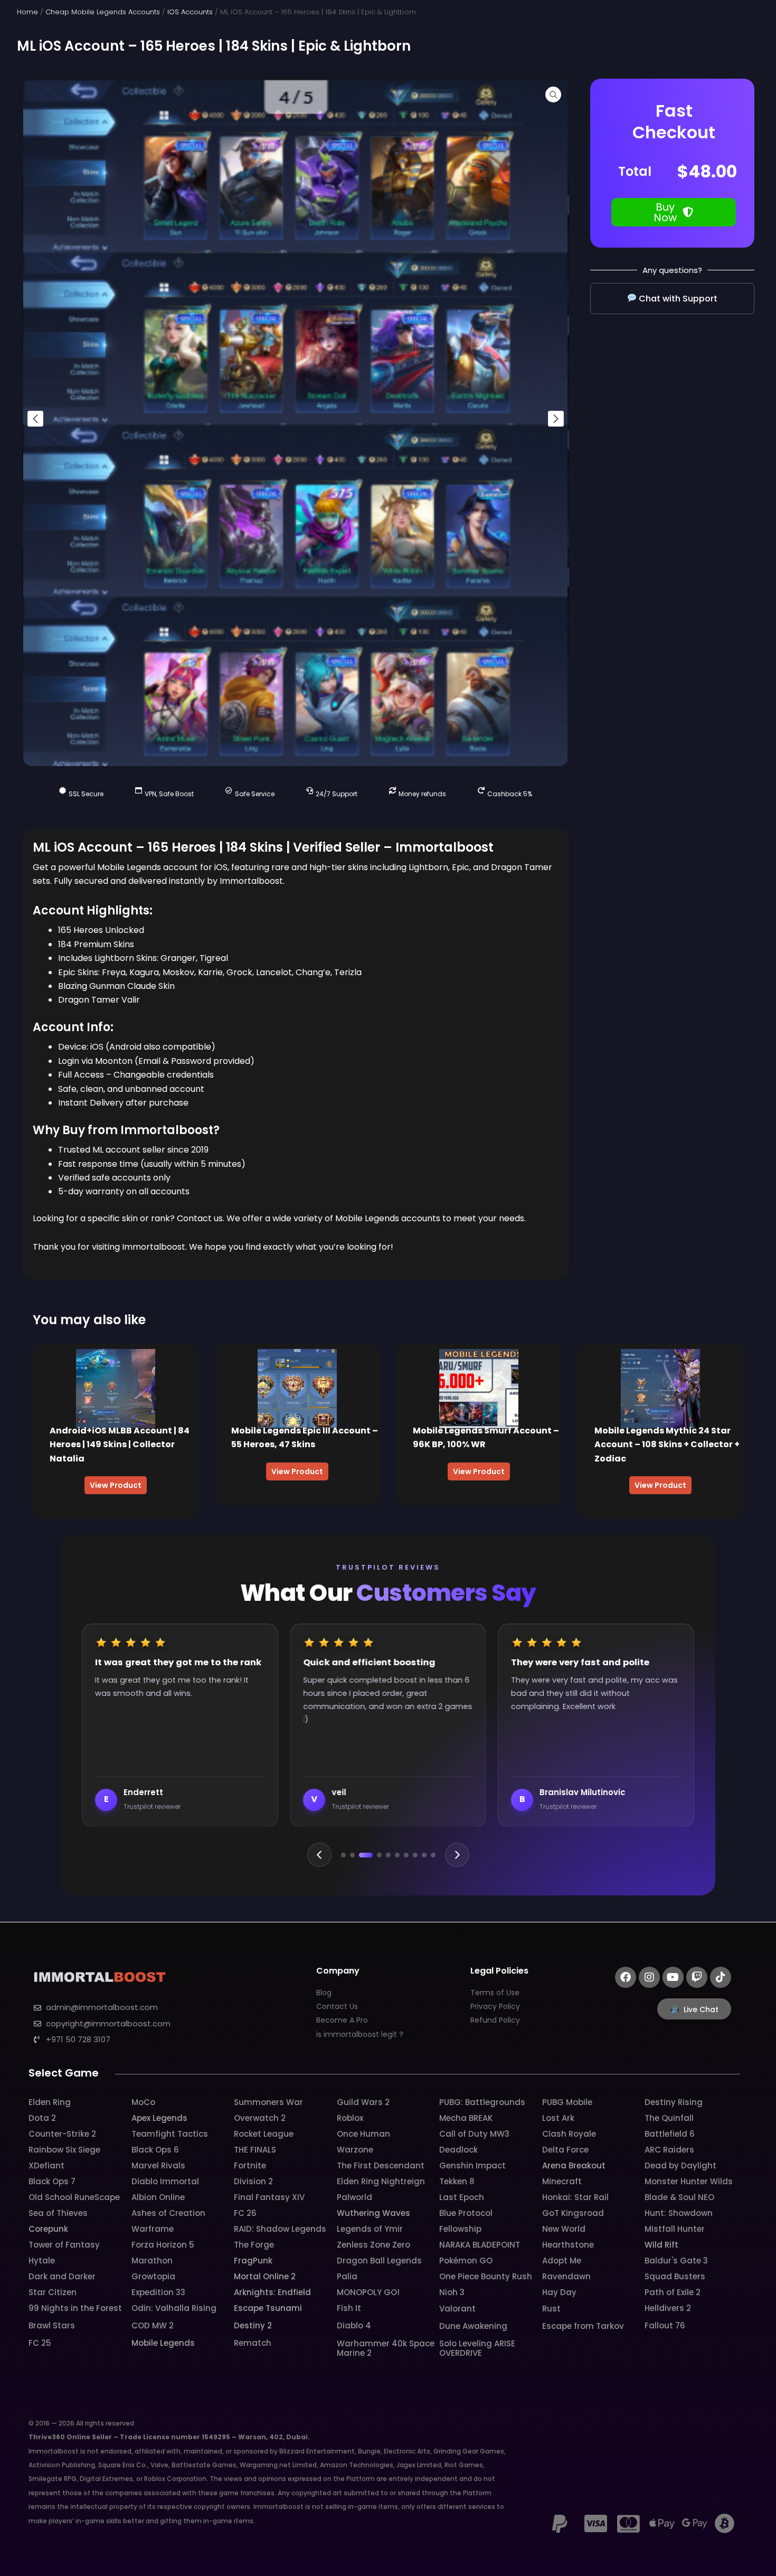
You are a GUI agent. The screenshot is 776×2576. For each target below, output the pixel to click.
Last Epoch (462, 2197)
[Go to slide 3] (366, 1855)
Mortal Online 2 (265, 2276)
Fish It (349, 2308)
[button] (35, 419)
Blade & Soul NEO (679, 2197)
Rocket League (264, 2134)
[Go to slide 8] (415, 1855)
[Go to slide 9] (424, 1855)
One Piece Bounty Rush (486, 2276)
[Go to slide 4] (379, 1855)
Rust (551, 2309)
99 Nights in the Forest (75, 2308)
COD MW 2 (153, 2325)
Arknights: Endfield (272, 2292)
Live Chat (701, 2009)
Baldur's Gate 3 (676, 2261)
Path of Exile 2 (673, 2292)
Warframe (153, 2229)
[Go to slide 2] (352, 1855)
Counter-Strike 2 (62, 2134)
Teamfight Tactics (170, 2134)
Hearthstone (568, 2245)
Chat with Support (677, 299)
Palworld (354, 2197)
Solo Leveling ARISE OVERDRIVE (477, 2348)
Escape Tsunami (268, 2308)
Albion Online (158, 2197)
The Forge (254, 2245)
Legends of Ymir (370, 2229)
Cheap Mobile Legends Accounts (103, 12)
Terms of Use (495, 1993)
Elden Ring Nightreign (381, 2181)
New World (564, 2229)
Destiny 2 (253, 2325)
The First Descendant (381, 2165)
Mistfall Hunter (675, 2229)
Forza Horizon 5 (163, 2245)
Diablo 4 (354, 2325)
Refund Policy (495, 2020)
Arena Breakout (574, 2165)
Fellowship (460, 2229)
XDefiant (46, 2165)
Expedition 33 (158, 2292)
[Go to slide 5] (388, 1855)
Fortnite (250, 2165)
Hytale (42, 2261)
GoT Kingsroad (573, 2213)
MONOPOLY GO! (368, 2292)
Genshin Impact (472, 2165)
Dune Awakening (473, 2326)
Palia (347, 2276)
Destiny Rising (674, 2102)
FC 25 (40, 2343)
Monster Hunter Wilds (689, 2181)
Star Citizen (53, 2292)
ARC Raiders (669, 2150)
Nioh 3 (452, 2292)
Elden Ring (50, 2102)
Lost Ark (558, 2118)
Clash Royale (569, 2134)
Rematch (253, 2343)
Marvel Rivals (158, 2165)
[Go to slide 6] (397, 1855)
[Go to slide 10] (433, 1855)
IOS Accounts (190, 12)
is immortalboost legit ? (360, 2034)
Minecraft (562, 2181)
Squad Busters (675, 2276)
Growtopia (153, 2276)
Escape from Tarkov (583, 2326)
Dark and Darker (62, 2276)
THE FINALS (255, 2150)
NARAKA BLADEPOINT (480, 2245)
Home (27, 12)
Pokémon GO (466, 2261)
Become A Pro (342, 2020)
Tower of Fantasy (64, 2245)
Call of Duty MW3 (474, 2134)
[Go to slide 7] (406, 1855)
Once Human (363, 2134)
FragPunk (253, 2261)
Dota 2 (42, 2118)
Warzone (355, 2150)
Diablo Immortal (165, 2181)
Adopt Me (562, 2261)
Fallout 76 (665, 2325)
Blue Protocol (466, 2213)
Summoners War (268, 2102)
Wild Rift (661, 2245)
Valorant (457, 2309)
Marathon (152, 2261)
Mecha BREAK (466, 2118)
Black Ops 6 (155, 2150)
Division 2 (253, 2181)
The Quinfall (669, 2118)
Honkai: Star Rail (575, 2197)
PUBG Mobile (567, 2102)
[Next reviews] (457, 1855)
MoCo (143, 2102)
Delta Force (565, 2150)
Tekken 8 (457, 2181)
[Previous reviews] (319, 1855)
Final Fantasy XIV (269, 2197)
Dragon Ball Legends (379, 2261)
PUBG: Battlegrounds (482, 2102)
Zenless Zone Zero (373, 2245)
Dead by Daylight (680, 2165)
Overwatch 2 (260, 2118)
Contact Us (337, 2006)
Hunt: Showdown (679, 2213)
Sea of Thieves (58, 2213)
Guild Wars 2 (363, 2102)
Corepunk (48, 2229)
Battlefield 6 (670, 2134)
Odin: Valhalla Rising (174, 2308)
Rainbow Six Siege (64, 2150)
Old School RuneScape (74, 2197)
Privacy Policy (495, 2006)
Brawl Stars (52, 2325)
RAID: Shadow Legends (280, 2229)
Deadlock (458, 2150)
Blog (324, 1993)
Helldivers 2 (668, 2308)
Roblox (350, 2118)
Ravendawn (566, 2276)
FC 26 (245, 2213)
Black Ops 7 (52, 2181)
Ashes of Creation (168, 2213)
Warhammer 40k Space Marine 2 (386, 2348)
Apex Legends (159, 2118)
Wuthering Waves (373, 2213)
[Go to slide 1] (343, 1855)
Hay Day (559, 2292)
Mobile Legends (163, 2343)
